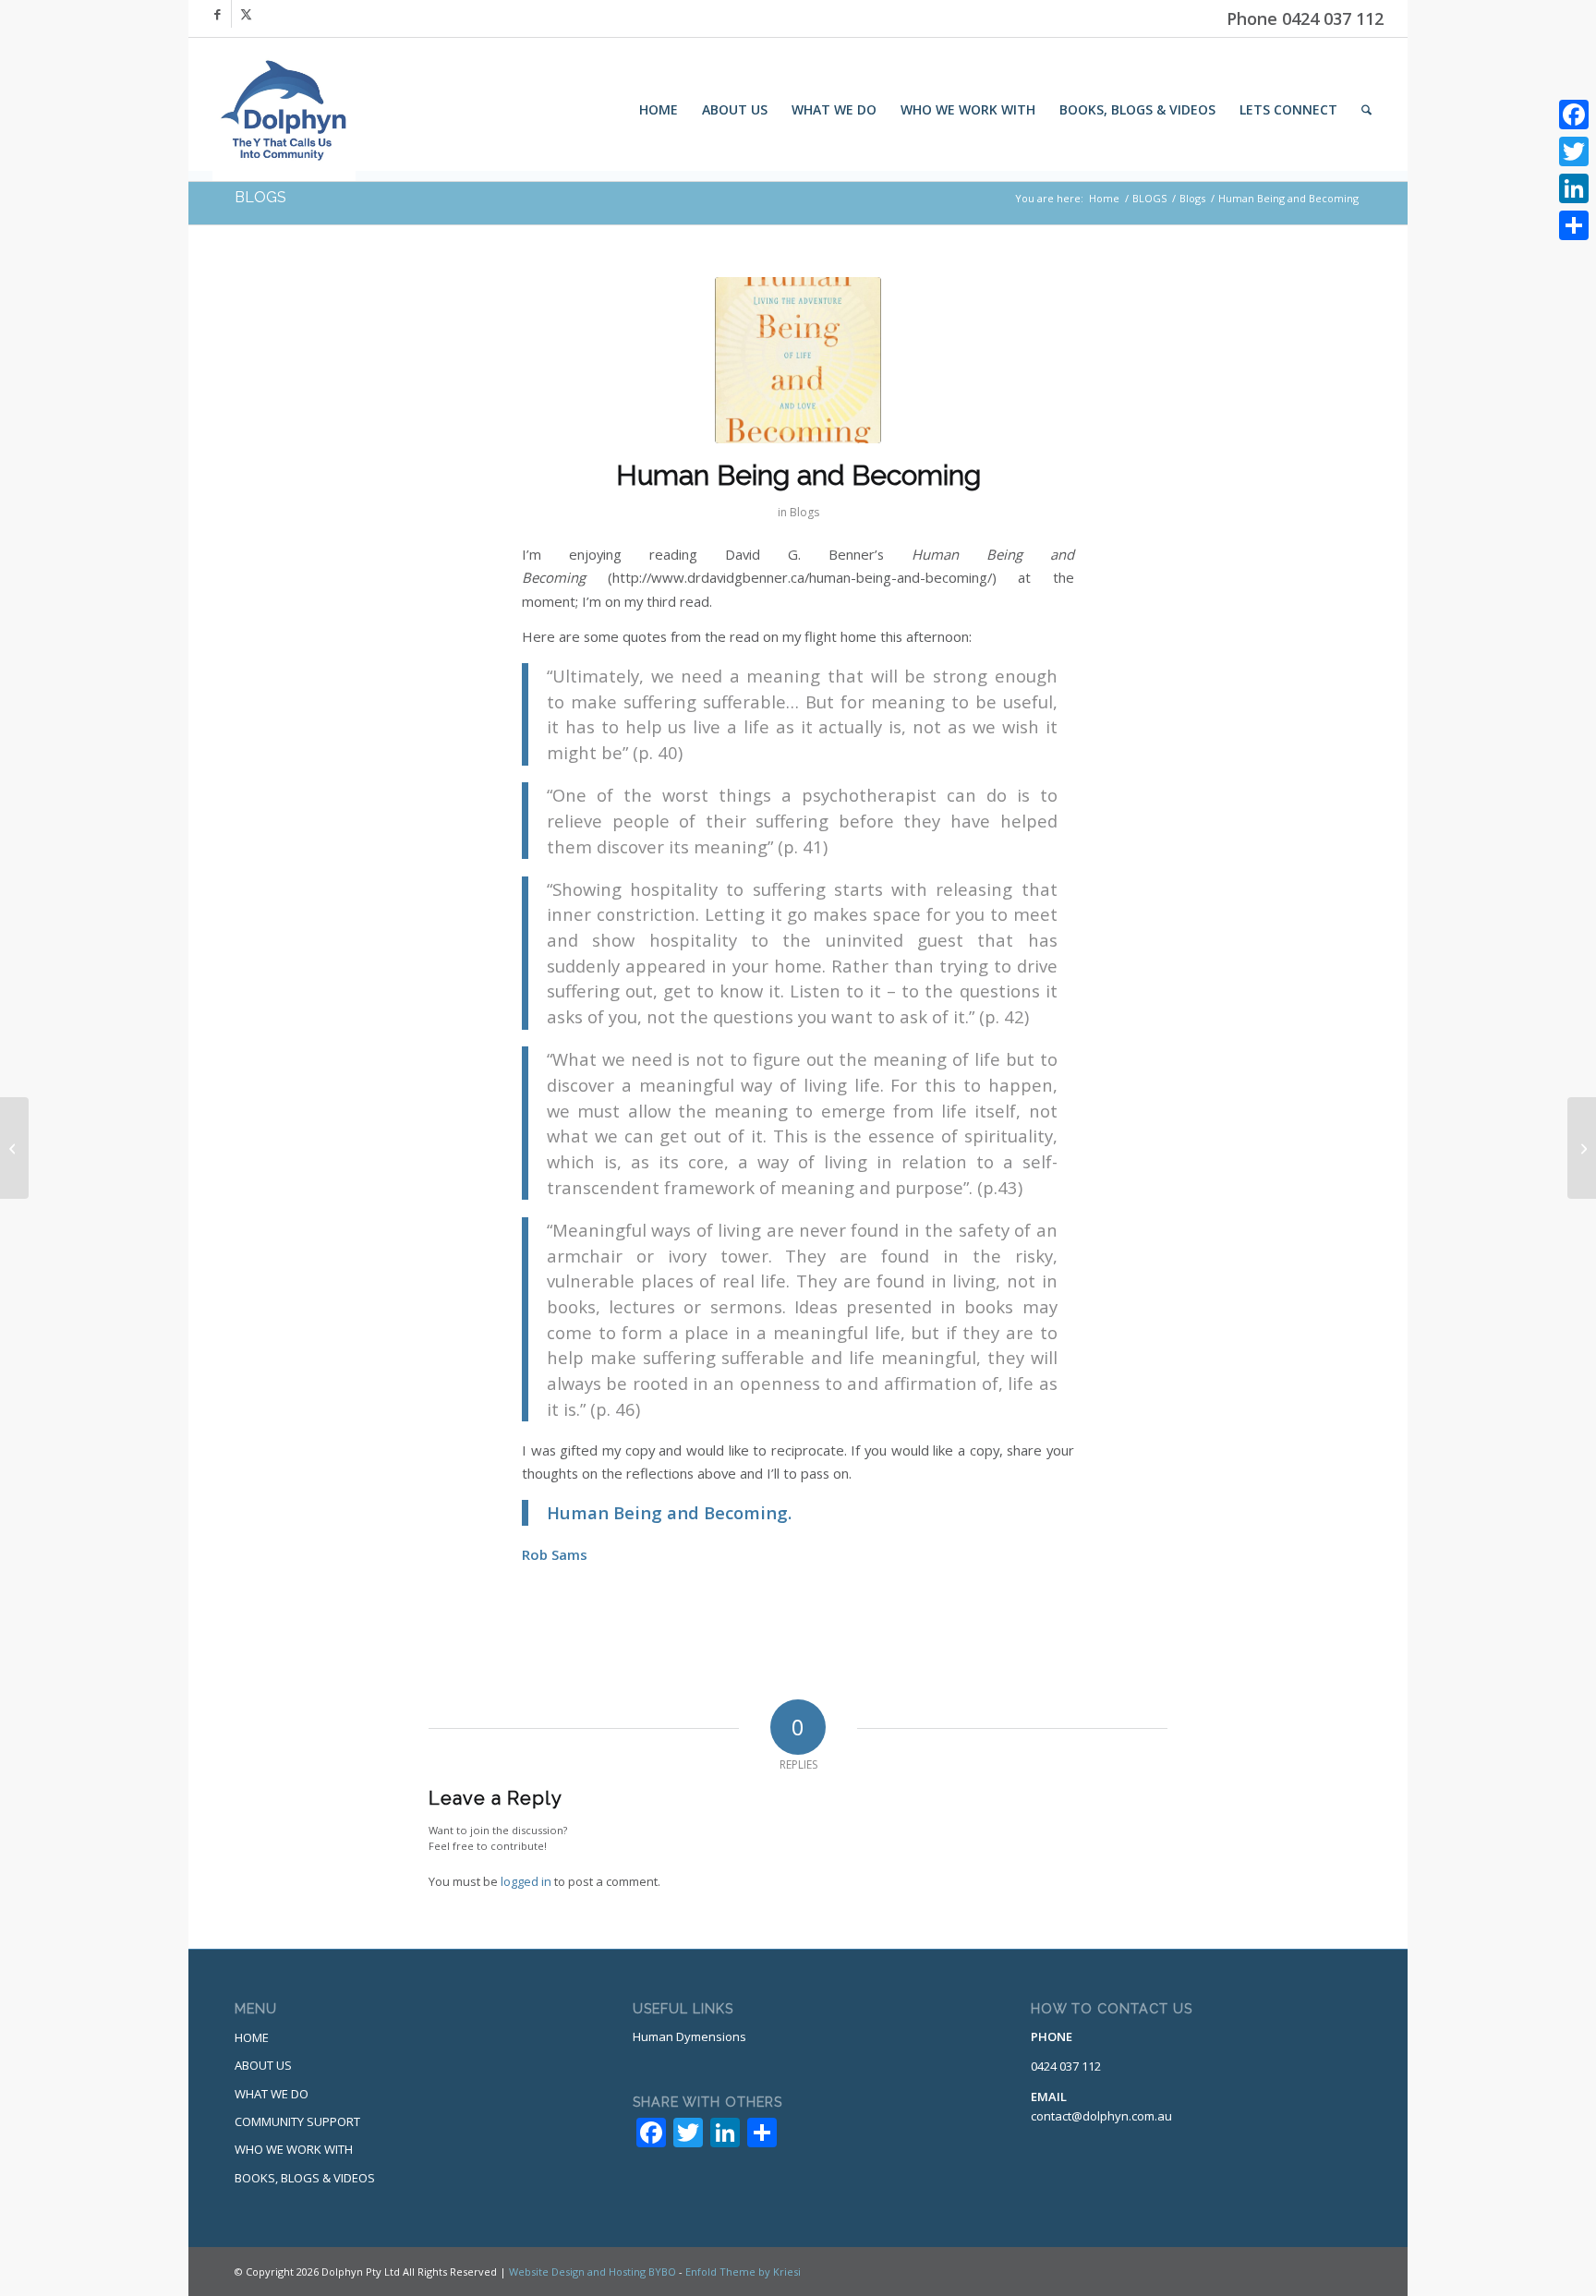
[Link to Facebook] (218, 14)
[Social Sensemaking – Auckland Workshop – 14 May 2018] (1582, 1148)
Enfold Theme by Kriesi (743, 2272)
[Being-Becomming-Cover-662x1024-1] (798, 360)
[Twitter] (1574, 151)
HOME (252, 2037)
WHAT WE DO (272, 2094)
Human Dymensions (689, 2036)
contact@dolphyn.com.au (1101, 2116)
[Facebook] (1574, 115)
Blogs (804, 512)
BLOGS (260, 197)
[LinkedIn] (1574, 188)
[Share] (1574, 225)
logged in (526, 1881)
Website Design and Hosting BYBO (592, 2272)
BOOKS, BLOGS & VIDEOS (305, 2178)
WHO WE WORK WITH (294, 2149)
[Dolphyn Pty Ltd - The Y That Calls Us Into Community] (284, 109)
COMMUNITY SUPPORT (297, 2121)
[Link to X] (246, 14)
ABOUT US (263, 2065)
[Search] (1366, 109)
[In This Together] (14, 1148)
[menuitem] (659, 109)
